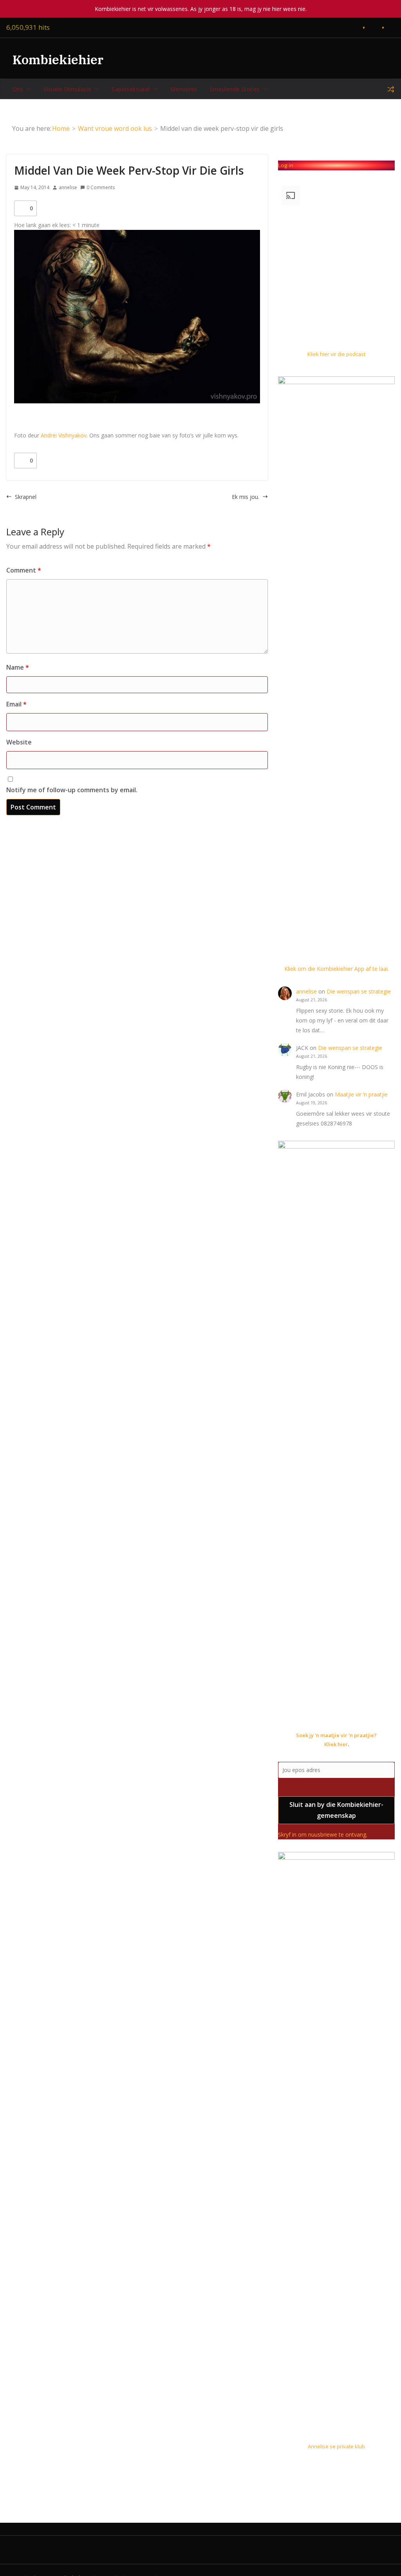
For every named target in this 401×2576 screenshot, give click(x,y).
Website (19, 742)
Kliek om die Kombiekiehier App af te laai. (337, 969)
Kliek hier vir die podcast (336, 354)
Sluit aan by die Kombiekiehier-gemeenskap (336, 1810)
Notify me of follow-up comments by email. (72, 790)
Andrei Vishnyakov (64, 435)
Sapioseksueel (131, 89)
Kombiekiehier (58, 60)
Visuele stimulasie (67, 89)
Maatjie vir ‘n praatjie (361, 1094)
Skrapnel (26, 497)
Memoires (184, 89)
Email (16, 704)
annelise (68, 187)
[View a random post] (391, 89)
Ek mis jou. (246, 497)
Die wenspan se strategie (359, 991)
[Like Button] (22, 208)
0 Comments (101, 187)
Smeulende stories (235, 89)
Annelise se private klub (336, 2446)
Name (18, 667)
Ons (18, 89)
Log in (286, 165)
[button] (27, 89)
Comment (24, 570)
